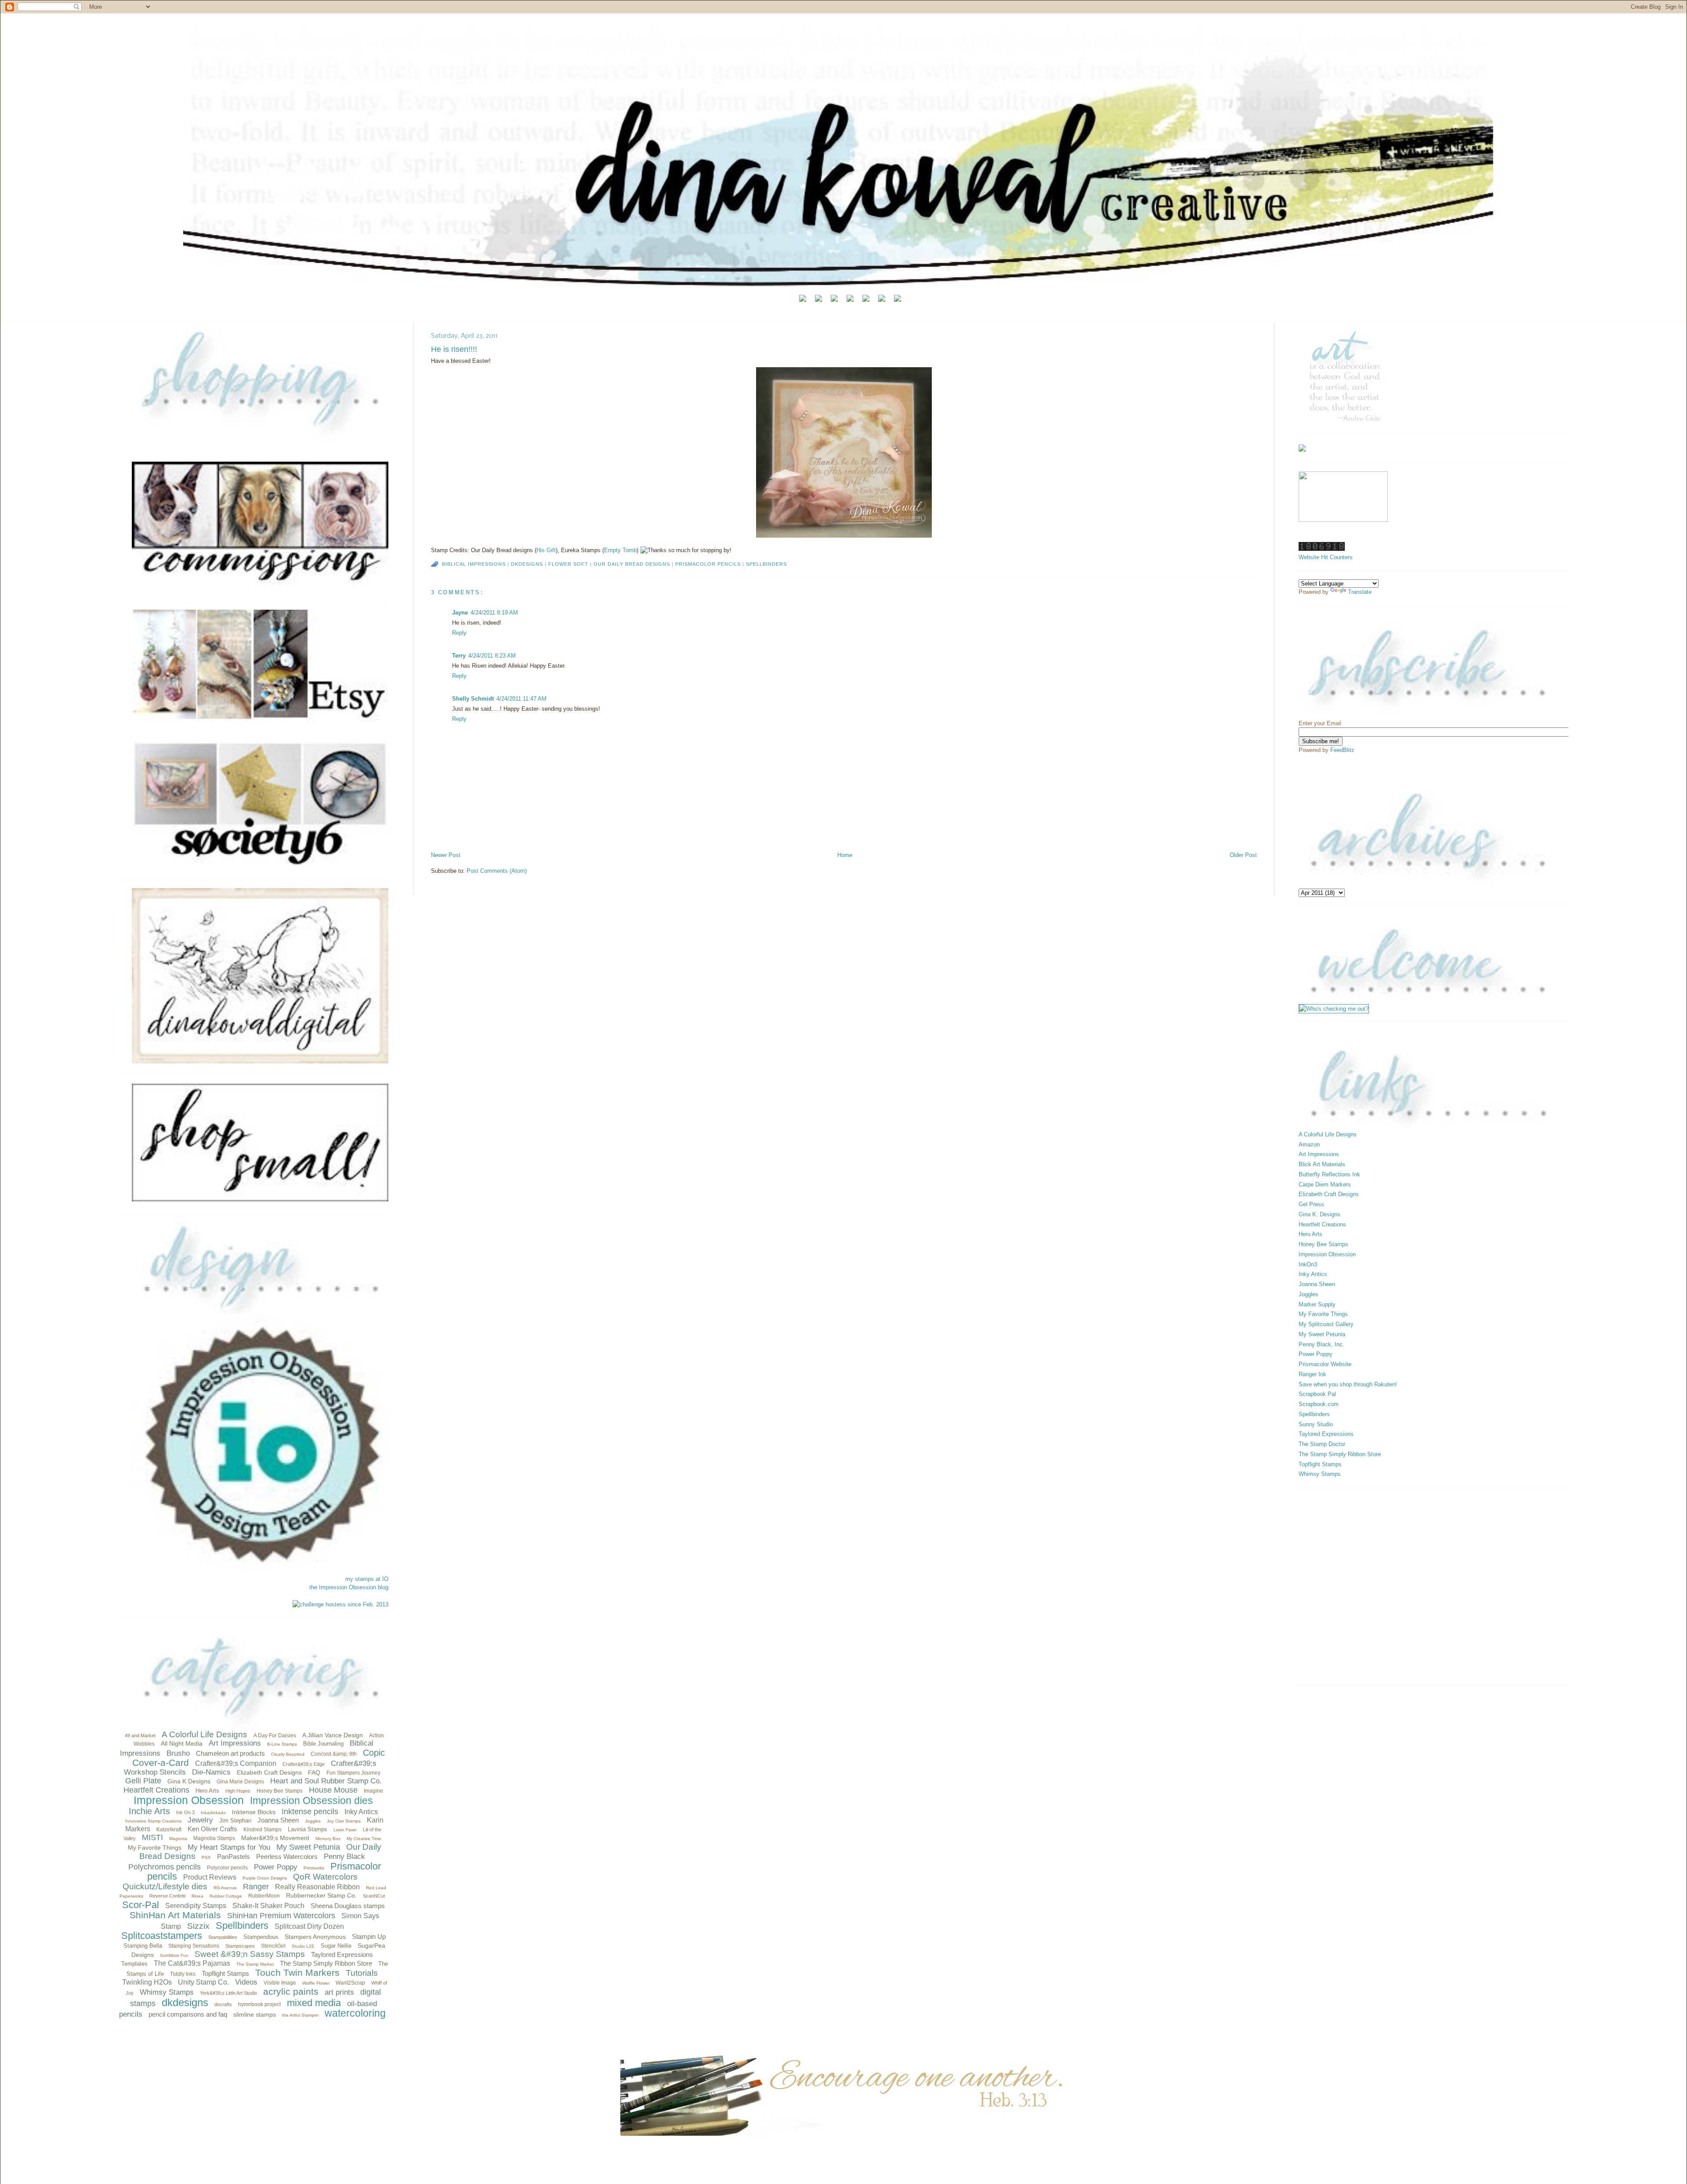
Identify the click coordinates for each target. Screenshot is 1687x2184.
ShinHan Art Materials (175, 1915)
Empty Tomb (620, 550)
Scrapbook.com (1319, 1404)
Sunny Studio (1316, 1424)
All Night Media (182, 1743)
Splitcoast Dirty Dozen (309, 1926)
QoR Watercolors (325, 1877)
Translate (1360, 592)
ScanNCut (374, 1896)
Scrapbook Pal (1317, 1394)
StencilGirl (273, 1946)
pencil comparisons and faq (188, 2014)
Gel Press (1311, 1204)
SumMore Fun (174, 1955)
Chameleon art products (230, 1753)
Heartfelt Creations (156, 1790)
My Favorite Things (155, 1848)
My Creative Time (364, 1839)
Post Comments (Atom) (497, 871)
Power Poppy (276, 1867)
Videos (246, 1982)
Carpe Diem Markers (1325, 1184)
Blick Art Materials (1322, 1164)
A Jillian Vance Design (333, 1735)
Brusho (178, 1753)
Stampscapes (240, 1946)
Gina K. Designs (1320, 1214)
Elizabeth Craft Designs (269, 1772)
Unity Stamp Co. (203, 1982)
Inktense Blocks (254, 1812)
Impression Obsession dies (311, 1801)
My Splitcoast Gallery (1326, 1324)
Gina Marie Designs (240, 1782)
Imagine (373, 1791)
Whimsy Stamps (167, 1992)
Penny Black (344, 1857)
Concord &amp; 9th (334, 1754)
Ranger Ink (1312, 1374)
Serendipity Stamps (196, 1906)
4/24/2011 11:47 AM (521, 699)
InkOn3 (1308, 1264)
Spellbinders (242, 1925)
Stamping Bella (143, 1946)
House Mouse (333, 1790)
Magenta (178, 1839)
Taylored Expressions (342, 1954)
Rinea (197, 1896)
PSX (206, 1857)
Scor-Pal (141, 1905)
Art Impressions (235, 1743)
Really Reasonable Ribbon (317, 1887)
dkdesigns (185, 2002)
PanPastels (234, 1857)
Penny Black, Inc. (1321, 1344)
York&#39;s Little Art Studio (228, 1993)
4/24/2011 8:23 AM (492, 656)
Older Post (1243, 855)
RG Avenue (225, 1888)
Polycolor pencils (227, 1868)
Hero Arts (207, 1791)
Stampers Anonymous (315, 1937)
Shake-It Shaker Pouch (268, 1906)
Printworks (314, 1868)
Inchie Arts (149, 1811)
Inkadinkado (213, 1813)
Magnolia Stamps (214, 1838)
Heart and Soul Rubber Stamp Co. (326, 1781)
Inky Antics (361, 1812)
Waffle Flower (316, 1983)
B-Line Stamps (282, 1744)
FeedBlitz (1342, 750)
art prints (339, 1992)
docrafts (223, 2004)
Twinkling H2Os (147, 1982)
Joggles (313, 1821)
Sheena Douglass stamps (348, 1906)
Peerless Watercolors (287, 1857)
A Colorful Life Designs (205, 1734)
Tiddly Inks (183, 1974)
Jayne (460, 613)
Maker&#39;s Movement (275, 1838)
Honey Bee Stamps (280, 1791)
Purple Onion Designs (265, 1878)
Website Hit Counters (1326, 557)
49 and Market (140, 1736)
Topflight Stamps (225, 1973)
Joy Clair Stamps (344, 1821)
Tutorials (362, 1973)
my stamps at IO (367, 1579)
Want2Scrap (350, 1983)
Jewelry (200, 1820)
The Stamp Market (255, 1964)
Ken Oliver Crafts (212, 1829)
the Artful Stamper (300, 2015)
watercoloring (355, 2013)
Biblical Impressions (474, 564)
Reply (459, 633)
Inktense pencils (310, 1812)
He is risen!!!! (454, 349)
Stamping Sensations (194, 1946)
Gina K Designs (189, 1781)
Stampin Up (369, 1936)
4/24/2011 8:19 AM (494, 613)
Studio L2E (303, 1946)
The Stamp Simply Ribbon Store (326, 1963)
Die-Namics (211, 1772)
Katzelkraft (169, 1830)
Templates (134, 1964)
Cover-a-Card (161, 1763)
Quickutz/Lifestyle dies (165, 1886)
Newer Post (446, 855)
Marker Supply (1317, 1304)
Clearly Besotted (288, 1754)
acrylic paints (291, 1991)
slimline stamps (255, 2014)
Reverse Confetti (167, 1896)
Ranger (256, 1887)
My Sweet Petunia (308, 1847)
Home (845, 855)
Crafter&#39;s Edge (304, 1764)
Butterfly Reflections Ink (1329, 1174)
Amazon (1309, 1144)
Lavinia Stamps (308, 1829)
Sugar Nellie (336, 1946)
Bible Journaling (323, 1744)
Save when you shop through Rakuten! (1348, 1384)
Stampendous (261, 1937)
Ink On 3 (185, 1812)
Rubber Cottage (226, 1896)
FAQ (314, 1772)
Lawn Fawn (345, 1830)
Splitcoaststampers (162, 1936)
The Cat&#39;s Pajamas (192, 1963)
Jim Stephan (235, 1821)
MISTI (152, 1837)
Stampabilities (223, 1937)
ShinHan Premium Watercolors (281, 1916)
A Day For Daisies (275, 1736)
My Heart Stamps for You (229, 1847)
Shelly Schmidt (473, 699)
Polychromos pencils (165, 1867)
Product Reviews (210, 1877)
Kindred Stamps (262, 1830)
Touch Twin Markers (297, 1972)
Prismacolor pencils (708, 564)
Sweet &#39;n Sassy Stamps (250, 1954)
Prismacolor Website (1325, 1364)
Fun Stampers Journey (353, 1773)
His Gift (546, 550)
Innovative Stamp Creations (153, 1821)
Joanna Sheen (278, 1820)
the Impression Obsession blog (349, 1587)
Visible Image (280, 1983)
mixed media (314, 2003)
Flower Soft (568, 564)
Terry (459, 656)
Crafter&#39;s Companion (236, 1763)
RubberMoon (264, 1896)
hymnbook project (259, 2004)
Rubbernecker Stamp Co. (321, 1895)
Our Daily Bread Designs (632, 564)
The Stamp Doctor (1322, 1444)
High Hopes (238, 1791)
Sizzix (198, 1926)
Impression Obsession (189, 1800)
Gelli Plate (143, 1781)
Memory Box (328, 1839)
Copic (374, 1753)
